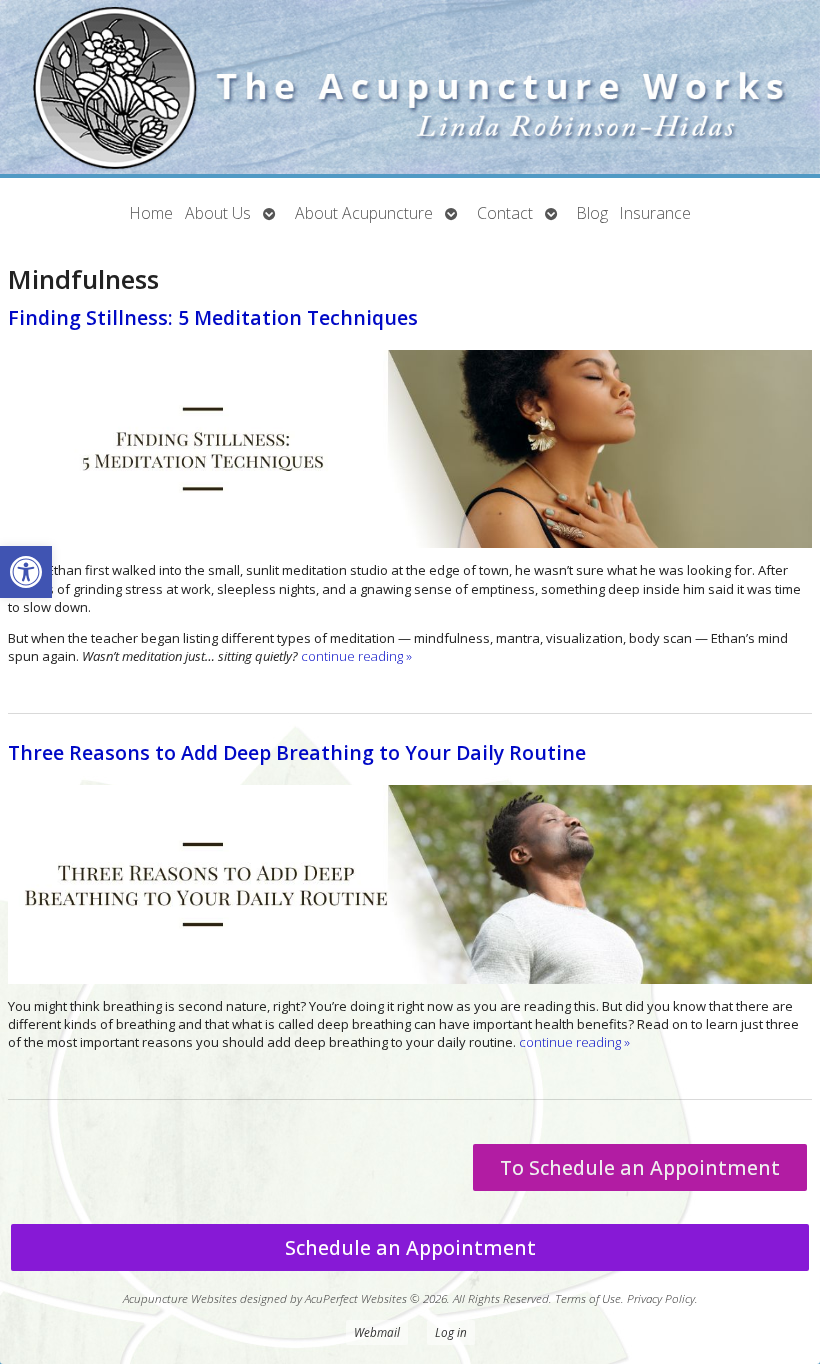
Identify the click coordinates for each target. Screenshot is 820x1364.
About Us (218, 213)
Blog (592, 213)
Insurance (655, 213)
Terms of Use (588, 1298)
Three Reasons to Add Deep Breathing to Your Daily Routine (297, 752)
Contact (505, 213)
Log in (451, 1332)
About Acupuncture (364, 213)
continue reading (356, 656)
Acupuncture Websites (180, 1298)
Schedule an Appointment (410, 1247)
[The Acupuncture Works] (410, 89)
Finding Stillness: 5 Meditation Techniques (213, 317)
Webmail (377, 1332)
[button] (26, 572)
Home (151, 213)
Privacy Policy (661, 1298)
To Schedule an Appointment (640, 1167)
